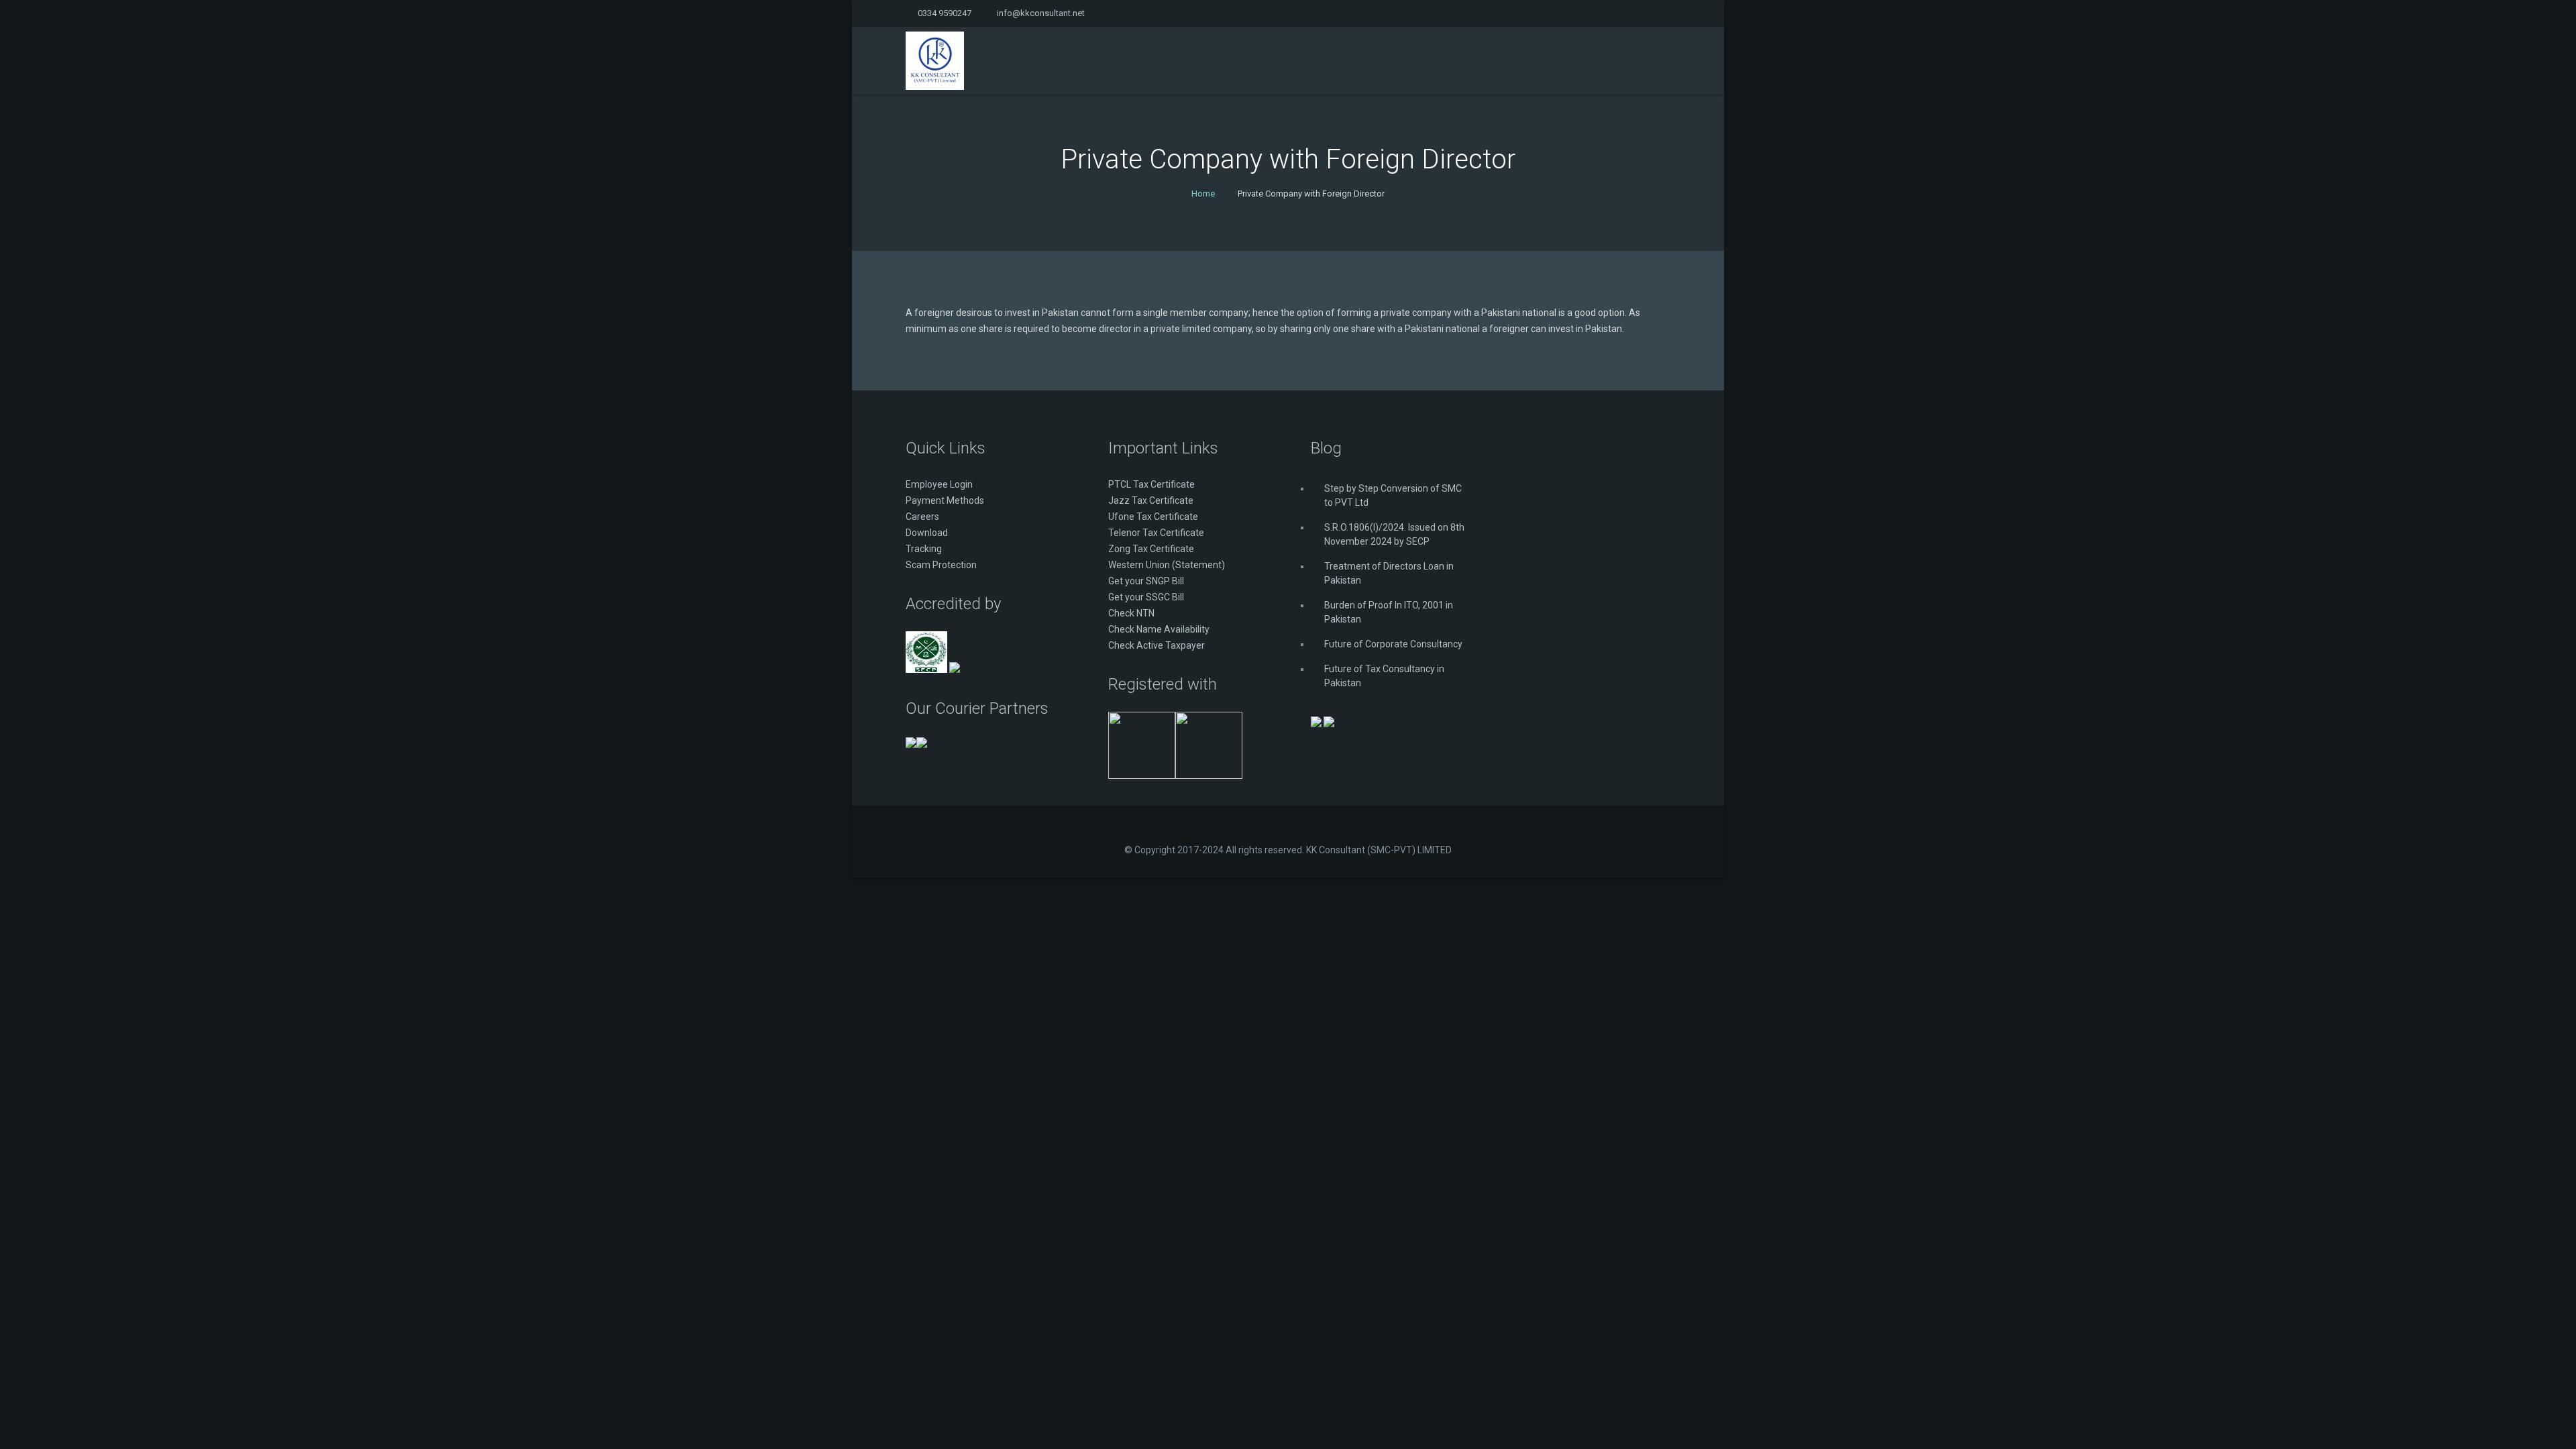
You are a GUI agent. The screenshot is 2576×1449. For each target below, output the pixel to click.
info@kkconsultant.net (1041, 13)
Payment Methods (945, 500)
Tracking (924, 549)
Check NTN (1131, 613)
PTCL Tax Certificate (1151, 484)
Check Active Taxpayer (1157, 645)
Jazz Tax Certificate (1151, 500)
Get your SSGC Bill (1146, 597)
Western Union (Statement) (1167, 565)
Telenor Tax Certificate (1156, 533)
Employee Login (939, 484)
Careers (922, 517)
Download (927, 533)
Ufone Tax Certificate (1153, 517)
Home (1203, 194)
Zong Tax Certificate (1151, 549)
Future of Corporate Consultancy (1393, 644)
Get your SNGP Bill (1146, 581)
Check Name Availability (1159, 629)
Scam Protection (941, 565)
